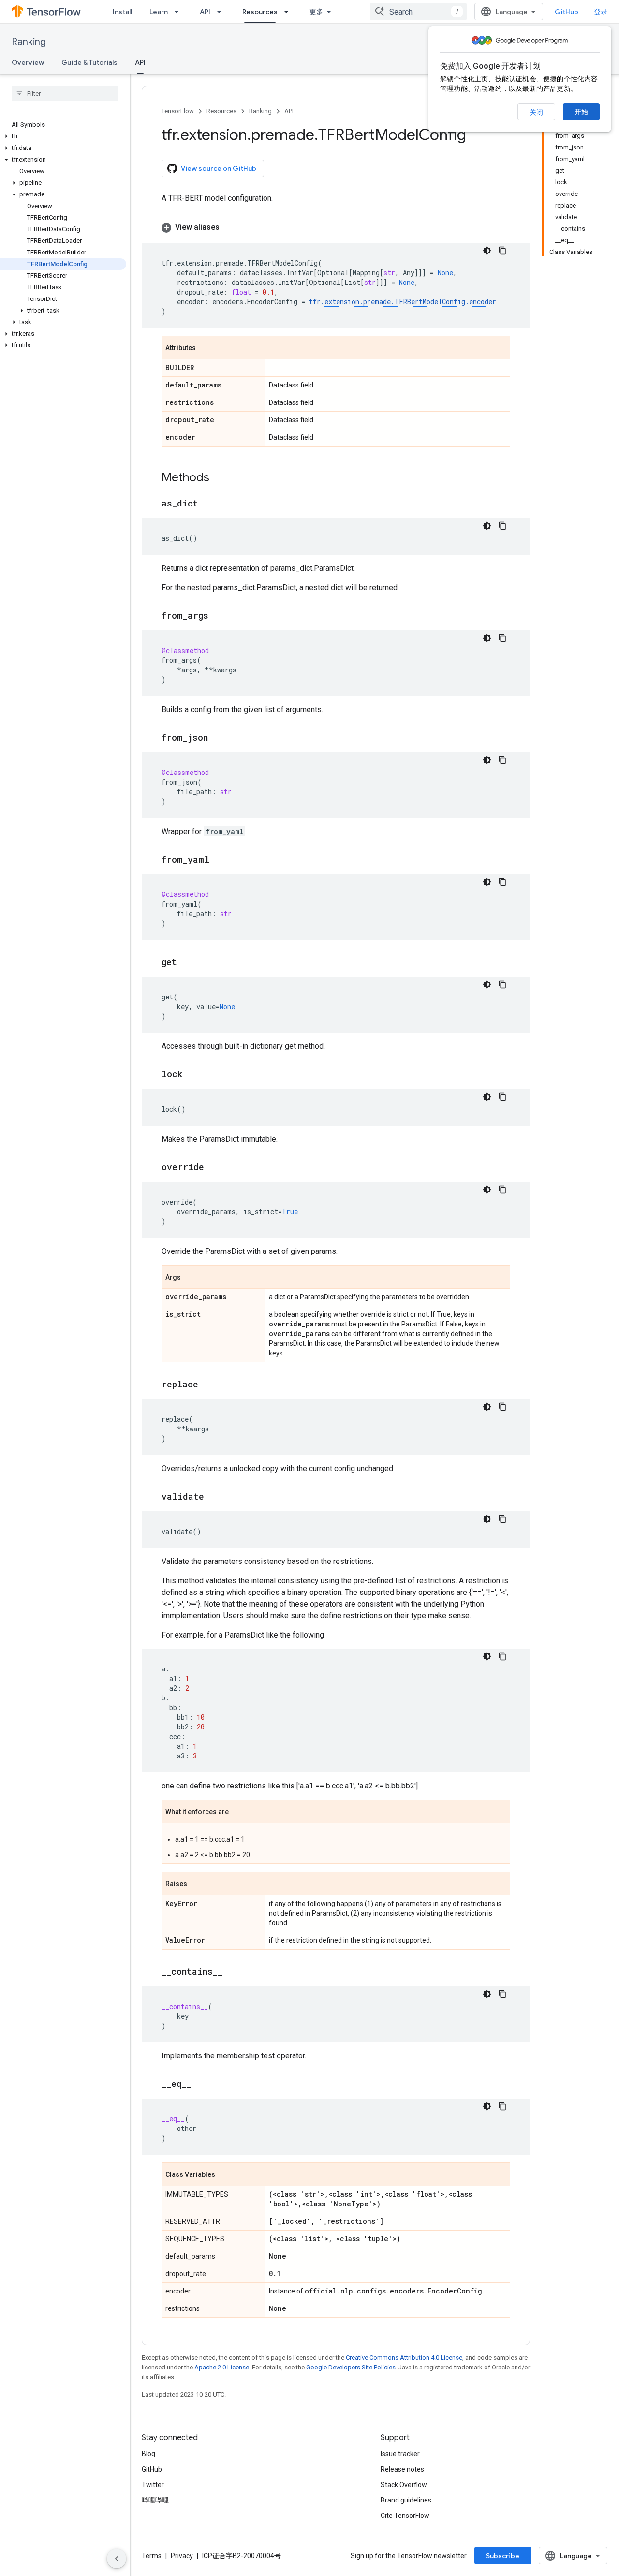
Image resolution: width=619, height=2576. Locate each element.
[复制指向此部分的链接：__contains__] (232, 1972)
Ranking (29, 42)
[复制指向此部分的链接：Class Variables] (225, 2175)
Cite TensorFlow (405, 2516)
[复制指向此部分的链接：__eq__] (201, 2085)
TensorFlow (178, 111)
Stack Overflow (404, 2485)
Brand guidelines (406, 2500)
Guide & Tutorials (89, 62)
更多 (316, 12)
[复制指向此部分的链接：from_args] (218, 616)
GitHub (567, 12)
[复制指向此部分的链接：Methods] (219, 478)
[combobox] (418, 12)
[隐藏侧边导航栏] (117, 2559)
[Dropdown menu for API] (222, 12)
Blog (148, 2454)
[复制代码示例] (502, 251)
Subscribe (503, 2556)
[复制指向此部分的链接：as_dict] (208, 504)
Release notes (402, 2469)
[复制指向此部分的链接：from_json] (218, 738)
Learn (159, 12)
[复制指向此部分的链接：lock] (192, 1075)
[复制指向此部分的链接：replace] (208, 1385)
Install (122, 12)
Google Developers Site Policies (351, 2367)
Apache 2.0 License (222, 2367)
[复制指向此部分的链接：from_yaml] (219, 860)
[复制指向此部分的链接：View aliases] (229, 227)
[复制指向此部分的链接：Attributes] (206, 348)
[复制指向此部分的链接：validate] (214, 1497)
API (205, 12)
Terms (152, 2556)
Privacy (182, 2556)
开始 (581, 112)
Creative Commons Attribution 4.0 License (404, 2358)
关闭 (536, 112)
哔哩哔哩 (155, 2500)
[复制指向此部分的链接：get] (187, 963)
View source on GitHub (219, 168)
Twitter (153, 2485)
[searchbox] (65, 93)
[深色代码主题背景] (487, 251)
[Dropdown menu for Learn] (179, 12)
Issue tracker (400, 2454)
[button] (63, 136)
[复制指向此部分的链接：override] (214, 1168)
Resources (260, 12)
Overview (28, 62)
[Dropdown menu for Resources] (289, 12)
